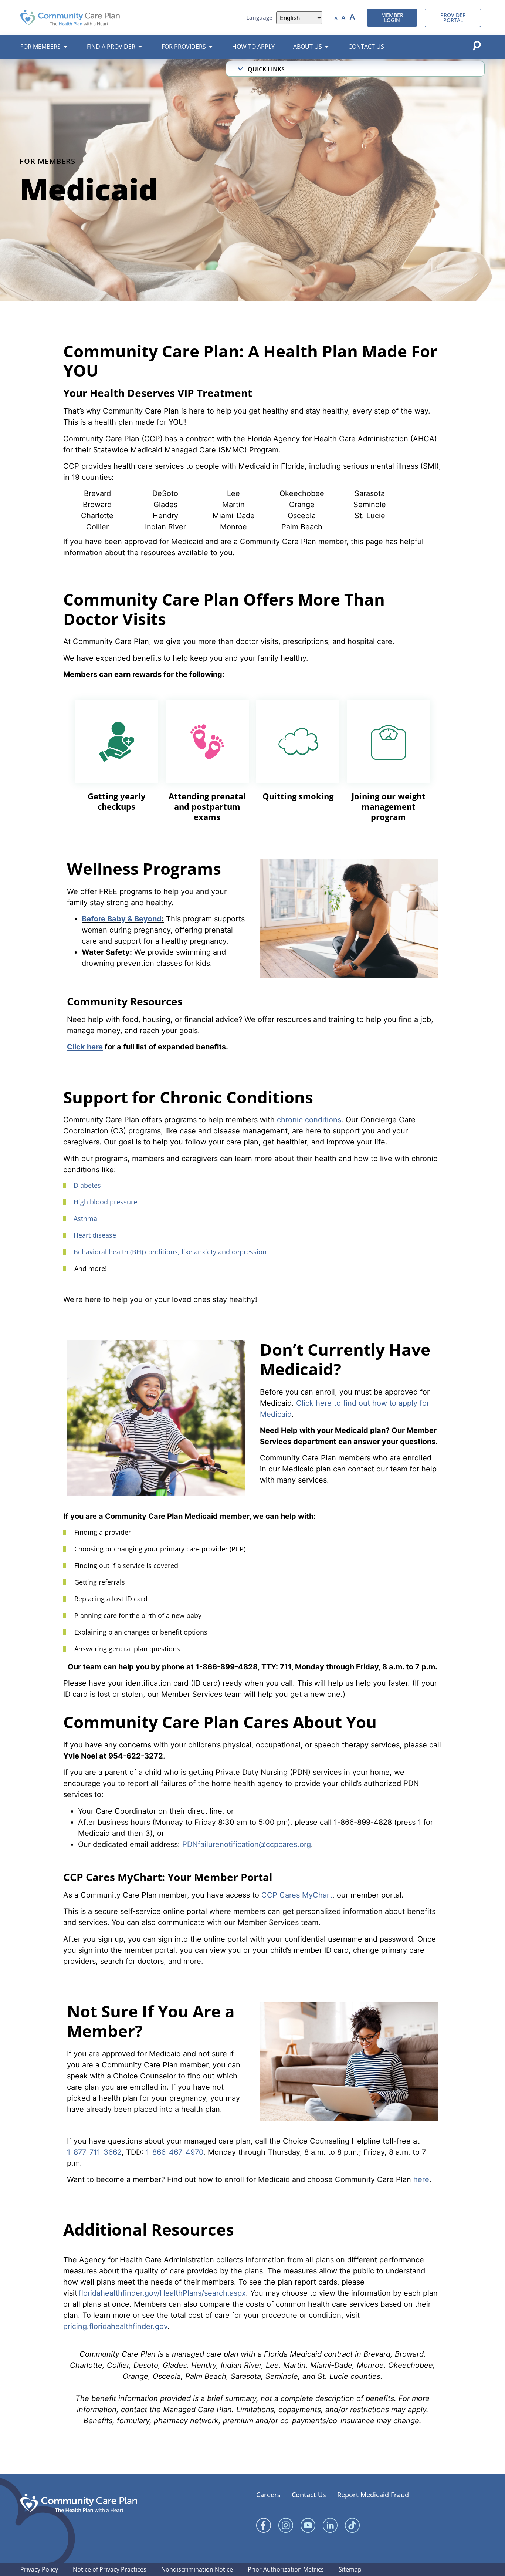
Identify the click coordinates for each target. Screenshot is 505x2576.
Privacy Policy (39, 2569)
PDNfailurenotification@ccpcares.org (247, 1844)
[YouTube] (308, 2525)
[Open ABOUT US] (327, 47)
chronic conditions (309, 1120)
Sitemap (350, 2569)
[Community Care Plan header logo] (70, 18)
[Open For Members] (65, 47)
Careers (268, 2495)
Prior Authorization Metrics (286, 2569)
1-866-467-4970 (174, 2152)
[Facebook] (264, 2525)
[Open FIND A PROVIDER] (140, 47)
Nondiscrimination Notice (197, 2569)
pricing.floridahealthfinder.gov (115, 2326)
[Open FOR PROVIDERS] (211, 47)
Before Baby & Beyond (122, 919)
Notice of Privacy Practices (110, 2569)
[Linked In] (330, 2525)
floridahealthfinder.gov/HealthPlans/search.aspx (162, 2293)
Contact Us (309, 2495)
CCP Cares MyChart (297, 1895)
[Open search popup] (477, 45)
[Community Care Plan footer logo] (79, 2503)
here (421, 2179)
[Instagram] (286, 2525)
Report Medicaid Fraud (373, 2495)
